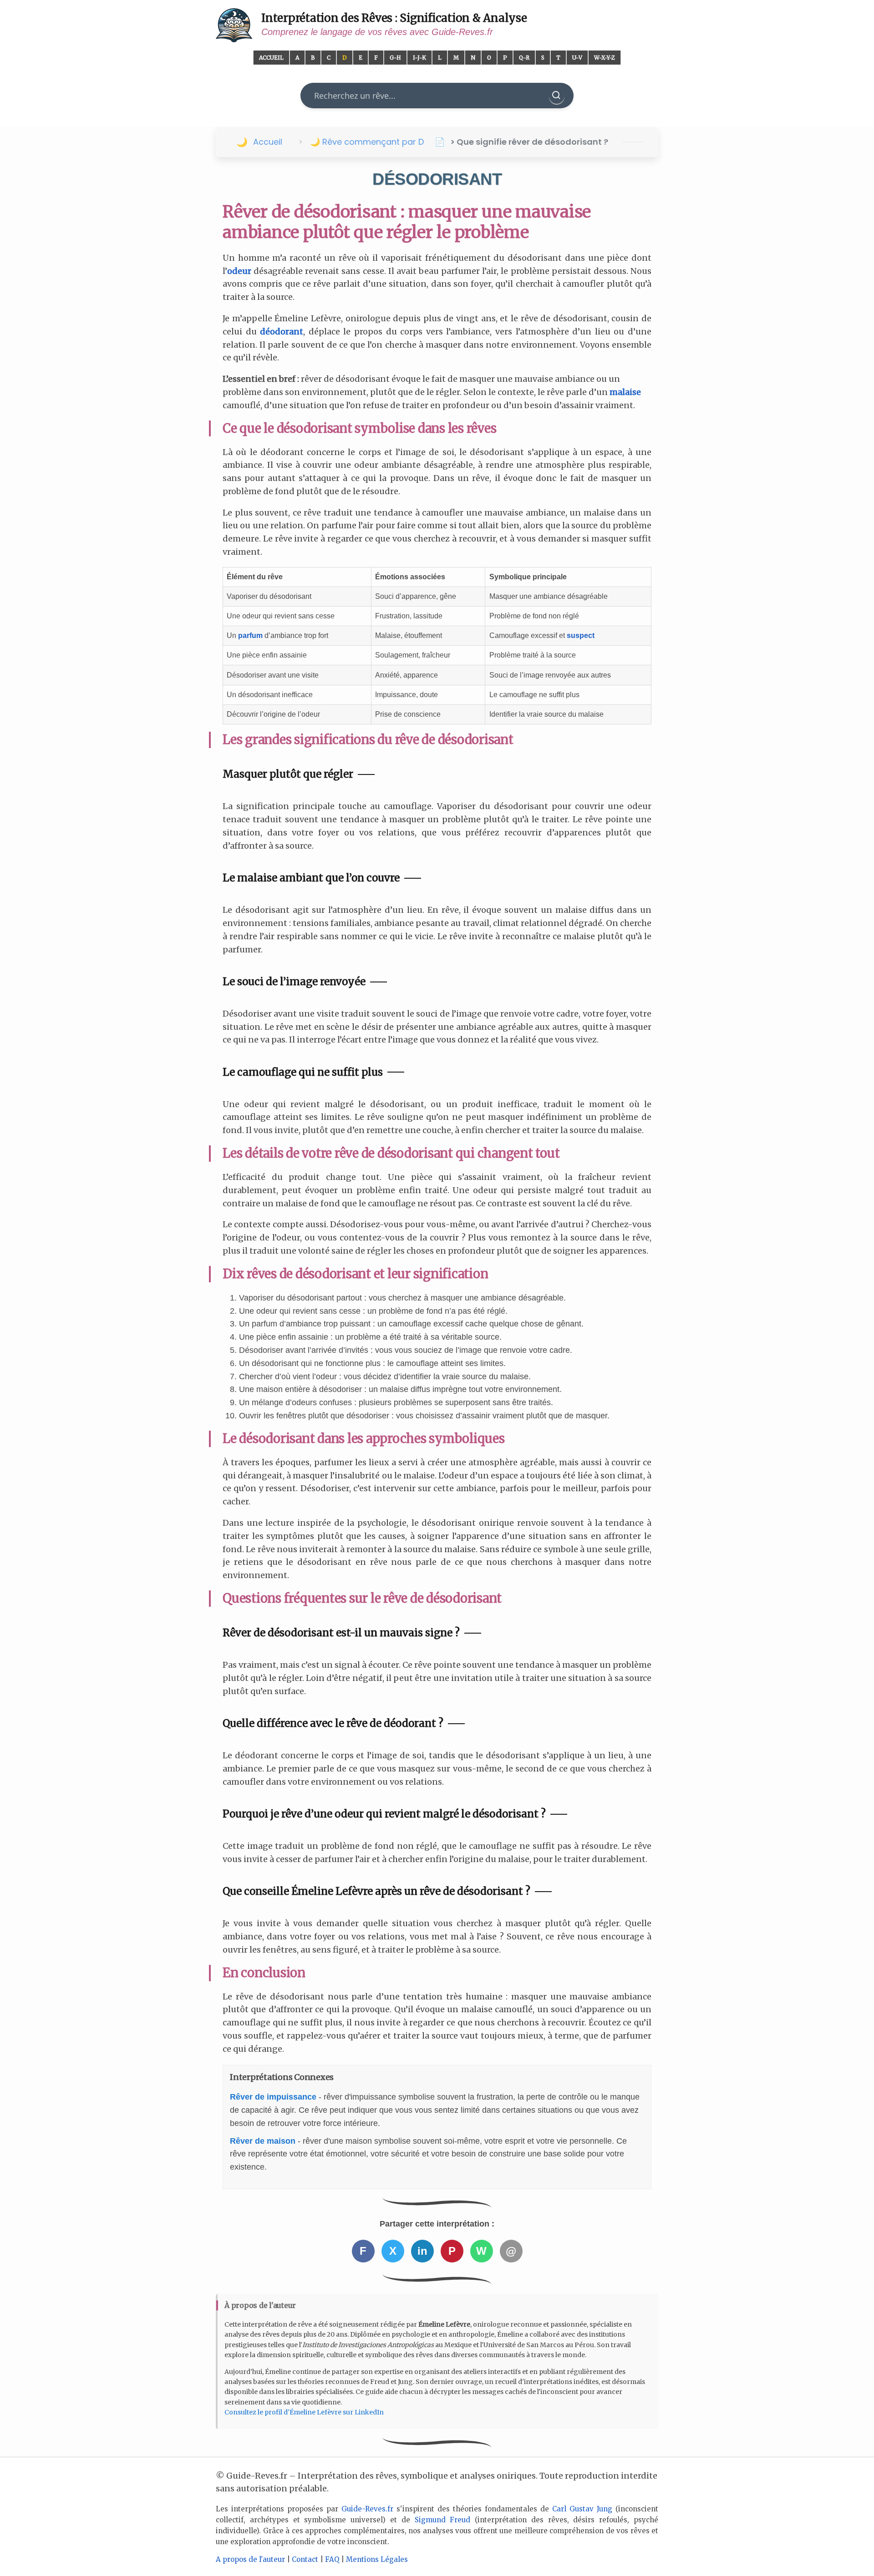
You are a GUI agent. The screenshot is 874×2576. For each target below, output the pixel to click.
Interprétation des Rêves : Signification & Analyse (394, 18)
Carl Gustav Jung (582, 2509)
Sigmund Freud (443, 2520)
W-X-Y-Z (605, 58)
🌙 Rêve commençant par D (367, 142)
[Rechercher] (557, 96)
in (422, 2251)
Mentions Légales (377, 2559)
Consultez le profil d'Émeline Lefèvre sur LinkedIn (304, 2412)
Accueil (271, 58)
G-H (395, 58)
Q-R (524, 58)
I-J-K (419, 58)
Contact (305, 2559)
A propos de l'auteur (250, 2559)
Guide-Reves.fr (367, 2509)
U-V (577, 58)
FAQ (332, 2559)
